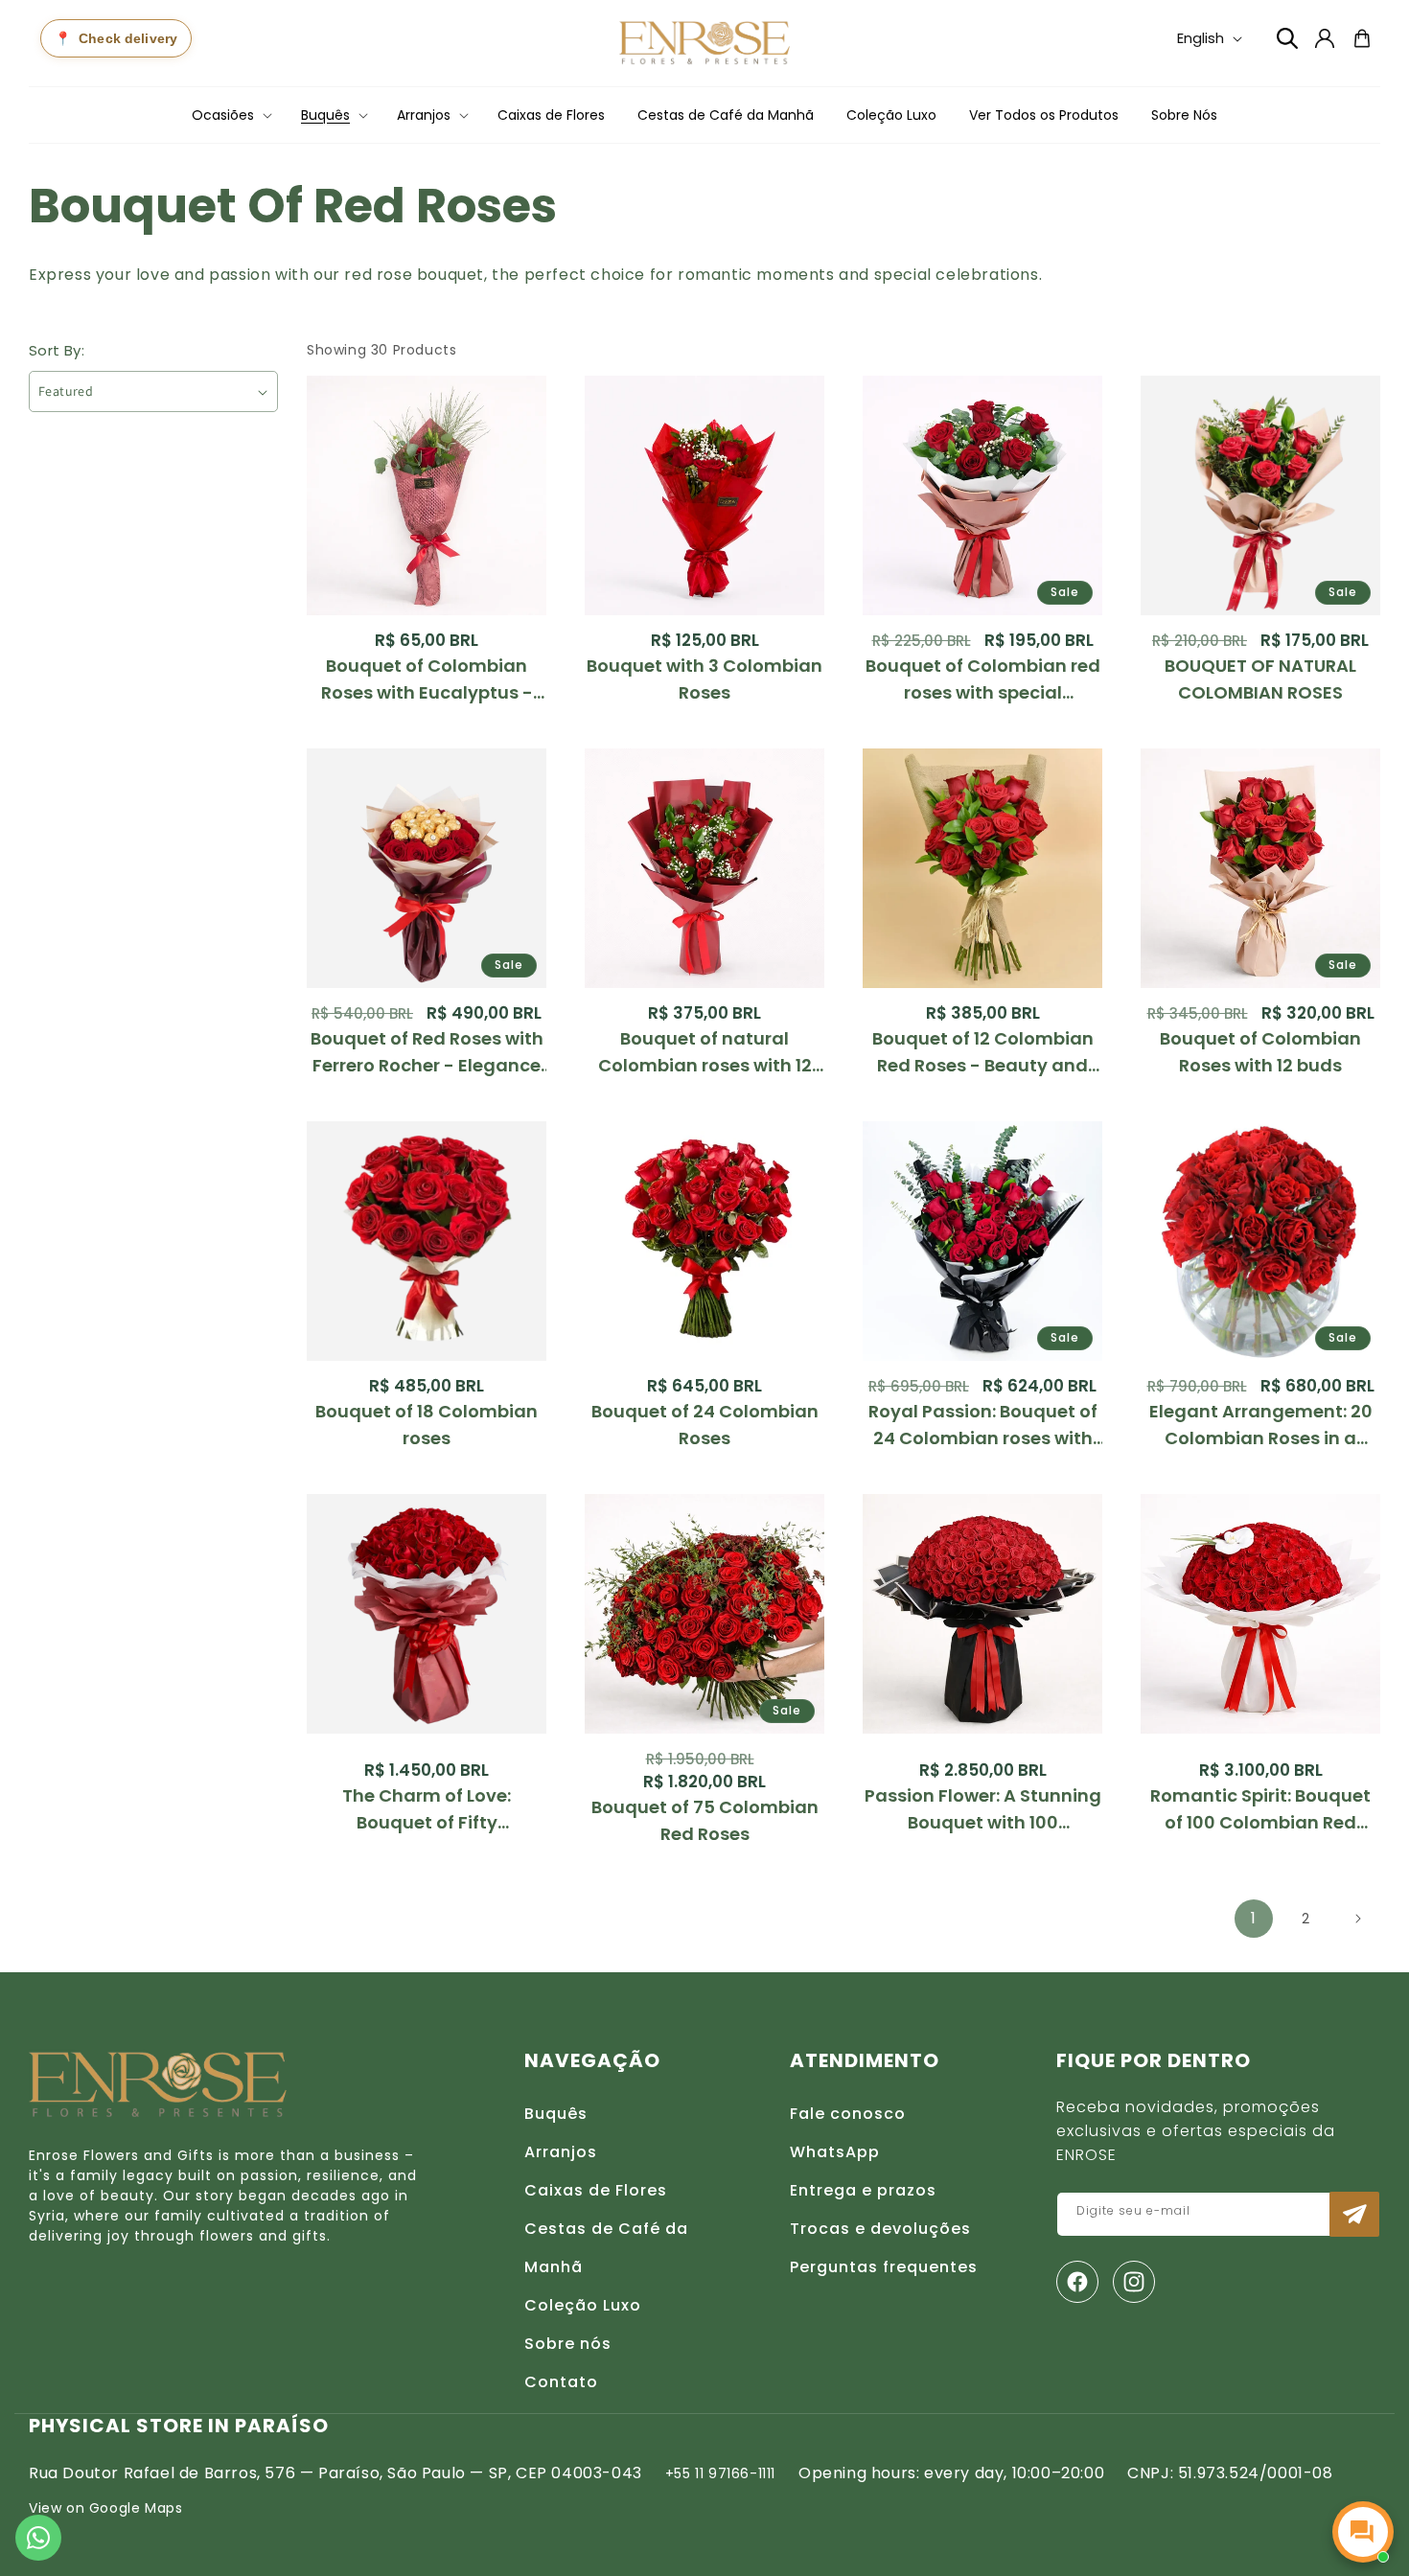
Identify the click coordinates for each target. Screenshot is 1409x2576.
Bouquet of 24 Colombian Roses (705, 1425)
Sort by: (57, 350)
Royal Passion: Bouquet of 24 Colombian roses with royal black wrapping (983, 1426)
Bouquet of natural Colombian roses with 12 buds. (705, 1053)
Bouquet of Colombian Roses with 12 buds (1260, 1052)
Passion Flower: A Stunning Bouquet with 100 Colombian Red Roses (983, 1810)
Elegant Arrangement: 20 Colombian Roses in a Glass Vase (1261, 1426)
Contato (561, 2382)
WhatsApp (835, 2152)
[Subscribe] (1354, 2214)
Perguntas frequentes (884, 2267)
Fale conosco (848, 2114)
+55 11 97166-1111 (720, 2473)
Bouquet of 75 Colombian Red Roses (705, 1820)
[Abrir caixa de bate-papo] (1363, 2532)
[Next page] (1357, 1919)
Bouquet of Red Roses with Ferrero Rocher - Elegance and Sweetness (427, 1053)
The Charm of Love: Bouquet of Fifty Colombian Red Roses (427, 1810)
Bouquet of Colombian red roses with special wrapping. (983, 680)
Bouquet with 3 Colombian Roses (704, 679)
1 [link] (1254, 1918)
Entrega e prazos (863, 2190)
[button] (230, 115)
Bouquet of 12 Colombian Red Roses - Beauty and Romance (983, 1053)
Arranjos (561, 2152)
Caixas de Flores (596, 2190)
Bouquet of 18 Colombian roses (427, 1425)
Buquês (556, 2114)
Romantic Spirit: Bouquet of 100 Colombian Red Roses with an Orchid (1260, 1810)
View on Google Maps (105, 2508)
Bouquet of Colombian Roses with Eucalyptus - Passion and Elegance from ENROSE (427, 680)
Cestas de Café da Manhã (606, 2248)
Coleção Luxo (583, 2305)
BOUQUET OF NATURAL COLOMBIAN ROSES (1260, 679)
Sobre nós (568, 2344)
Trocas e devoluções (880, 2229)
